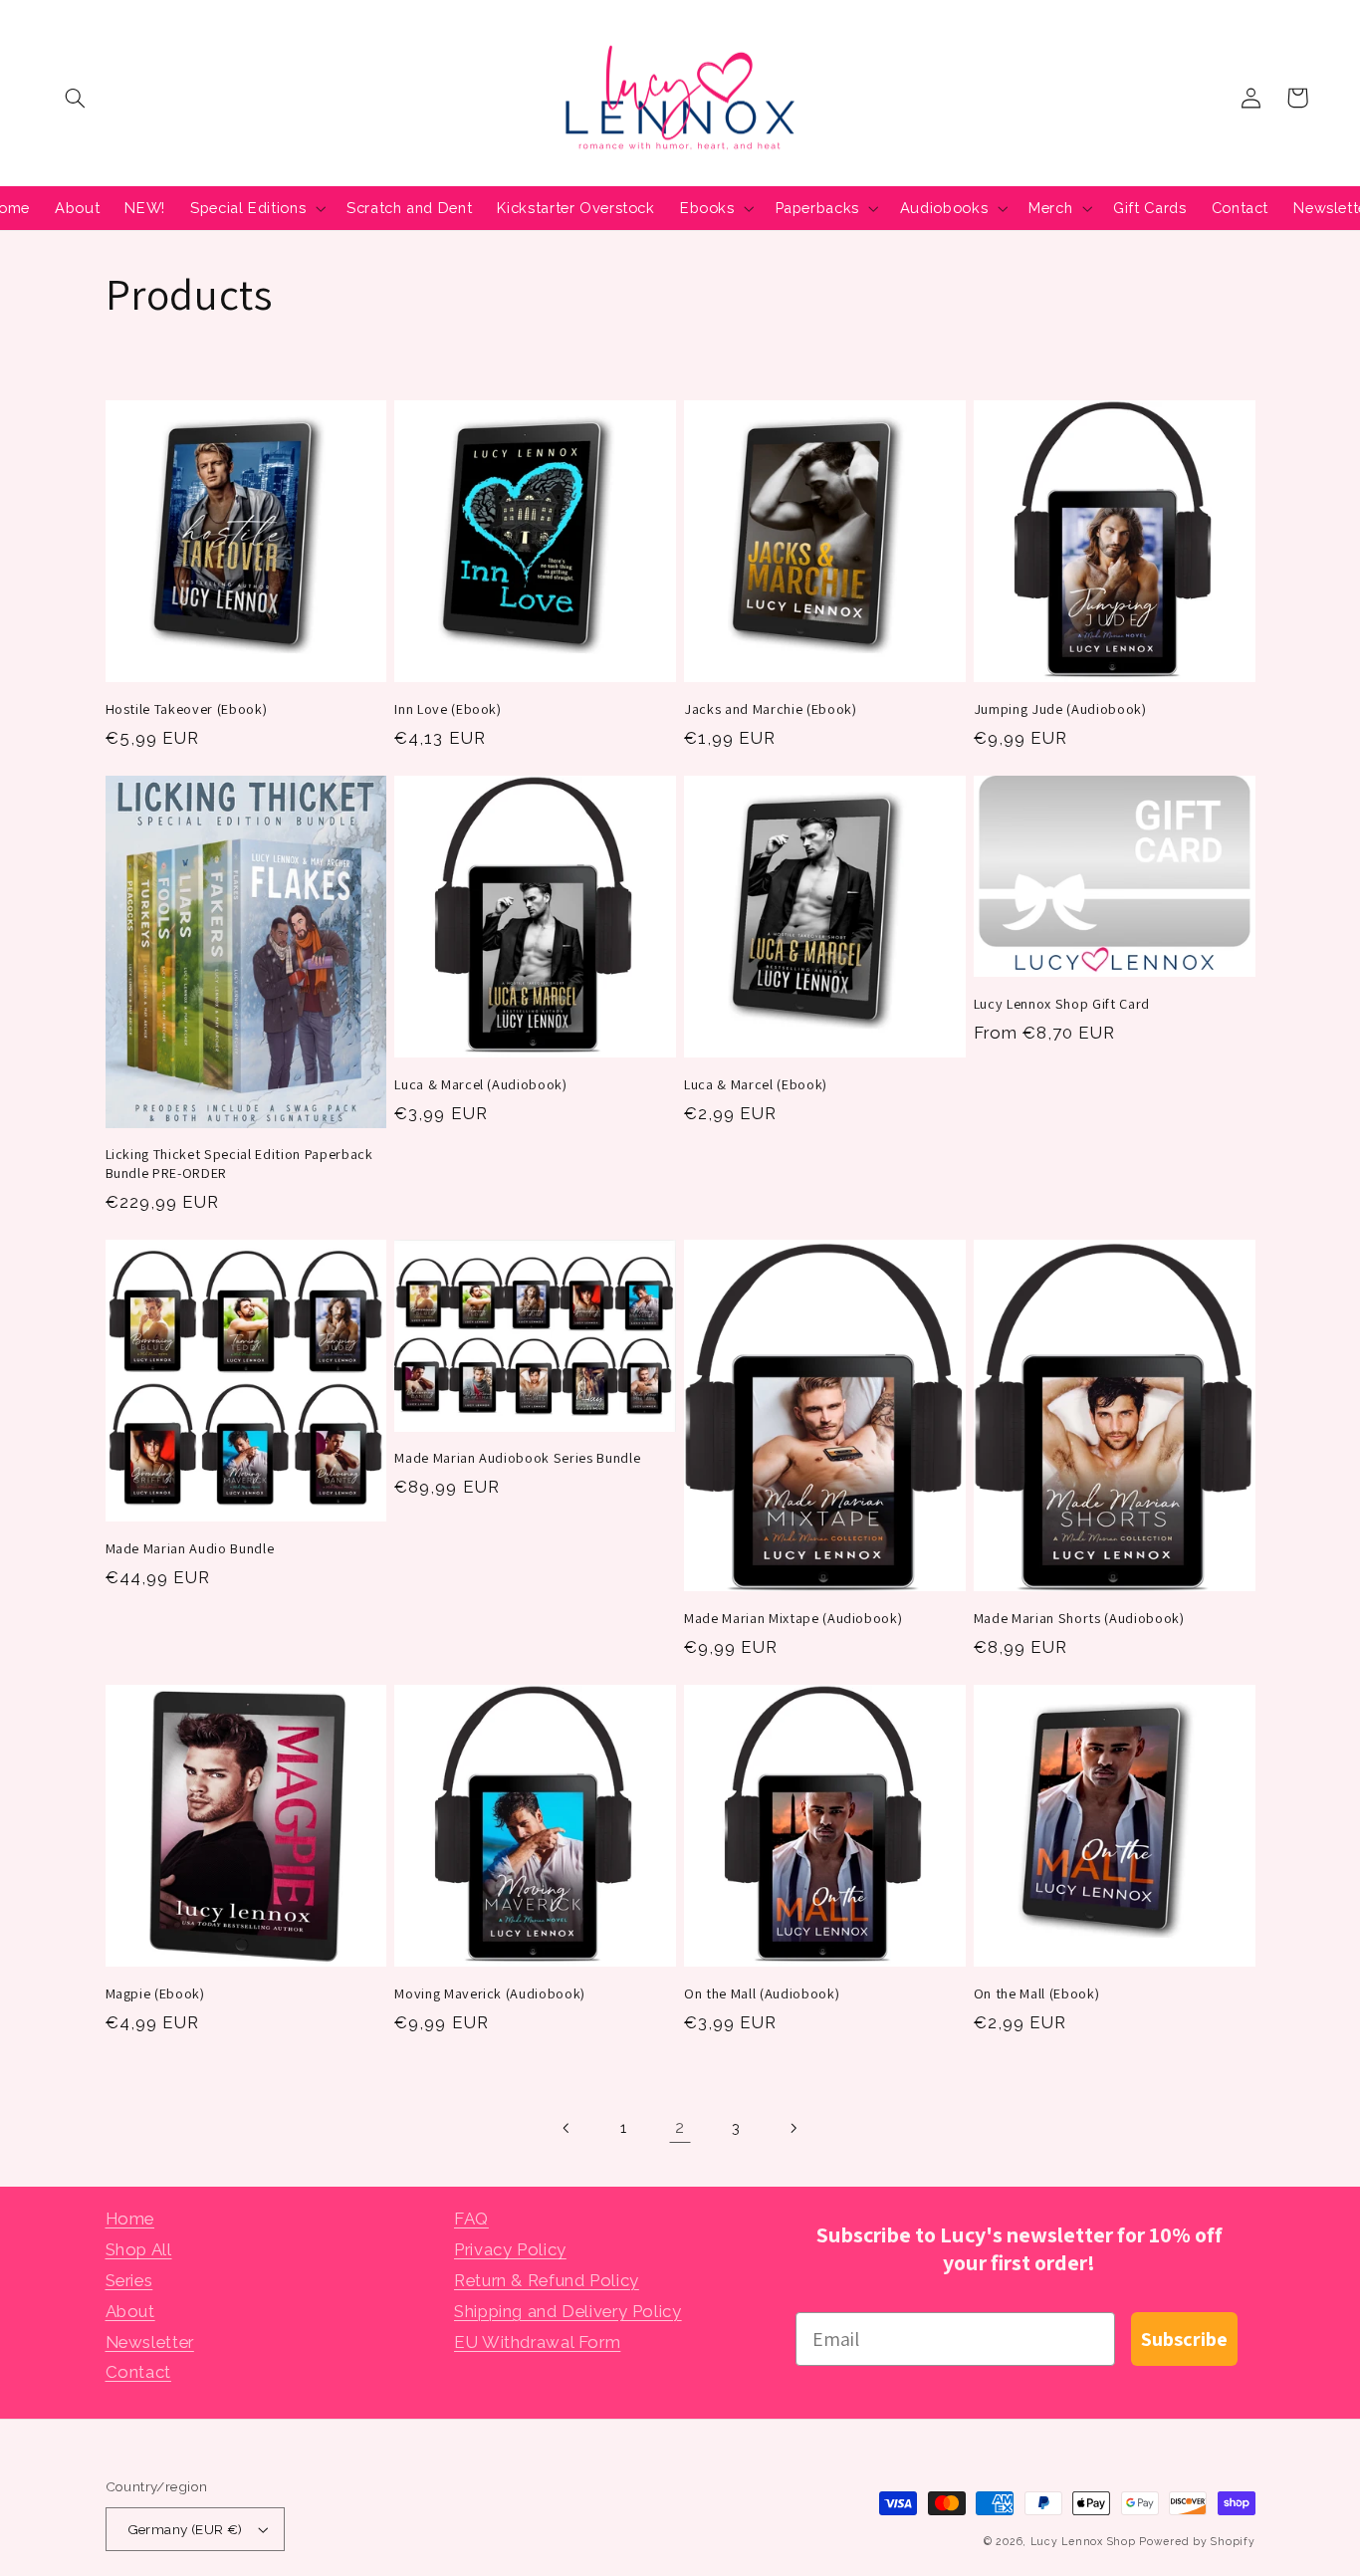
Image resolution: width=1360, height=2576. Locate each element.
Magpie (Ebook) (155, 1993)
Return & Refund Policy (547, 2280)
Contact (138, 2372)
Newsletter (150, 2342)
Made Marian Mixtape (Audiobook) (793, 1618)
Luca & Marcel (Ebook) (756, 1084)
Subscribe (1184, 2339)
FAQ (471, 2219)
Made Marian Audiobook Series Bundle (517, 1458)
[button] (76, 98)
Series (129, 2280)
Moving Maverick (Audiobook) (490, 1993)
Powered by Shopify (1197, 2541)
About (130, 2311)
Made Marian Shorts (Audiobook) (1079, 1618)
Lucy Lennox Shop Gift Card (1062, 1004)
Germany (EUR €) (185, 2529)
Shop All (139, 2249)
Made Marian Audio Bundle (190, 1548)
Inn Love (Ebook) (448, 709)
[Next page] (793, 2128)
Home (130, 2219)
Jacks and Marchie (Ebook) (771, 709)
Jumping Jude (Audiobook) (1060, 709)
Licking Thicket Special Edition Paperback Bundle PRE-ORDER (239, 1163)
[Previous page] (567, 2128)
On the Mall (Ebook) (1037, 1993)
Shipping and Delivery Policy (568, 2311)
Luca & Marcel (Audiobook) (481, 1084)
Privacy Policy (510, 2249)
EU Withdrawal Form (537, 2342)
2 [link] (680, 2127)
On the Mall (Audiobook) (762, 1993)
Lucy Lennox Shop (1083, 2541)
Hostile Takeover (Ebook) (187, 709)
